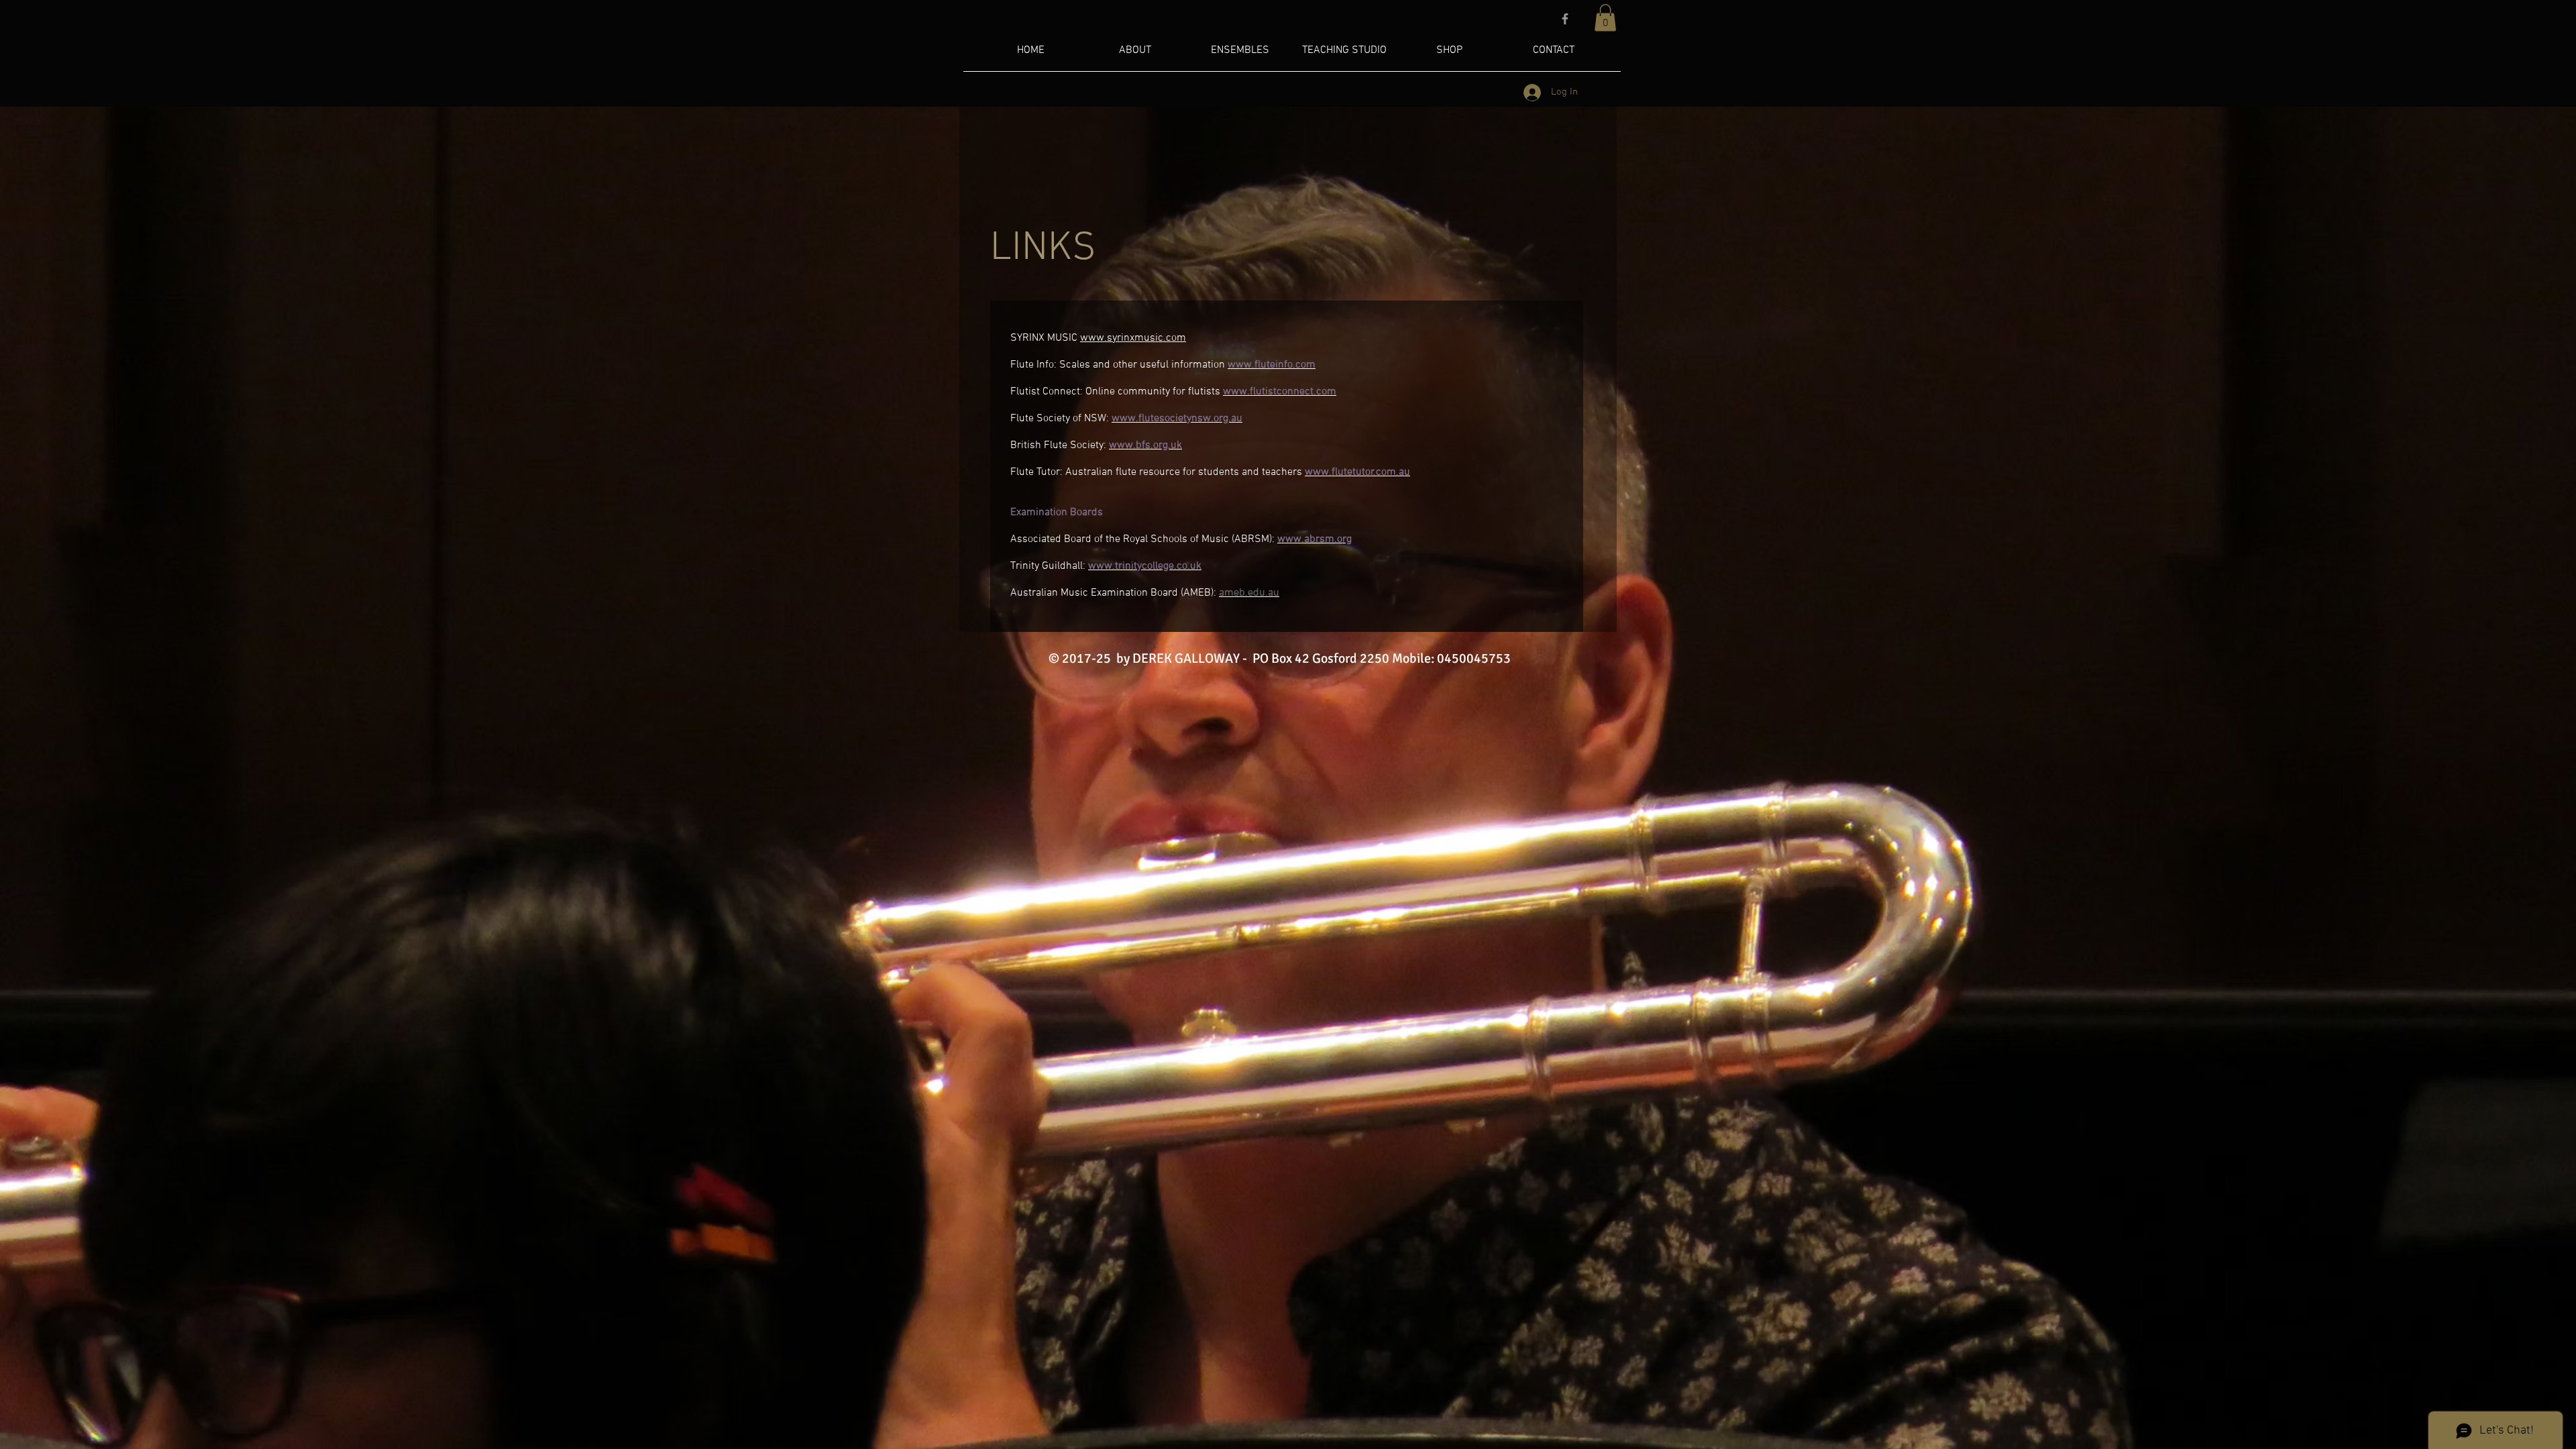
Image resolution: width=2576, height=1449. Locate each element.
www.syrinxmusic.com (1133, 338)
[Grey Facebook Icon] (1565, 19)
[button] (1605, 18)
